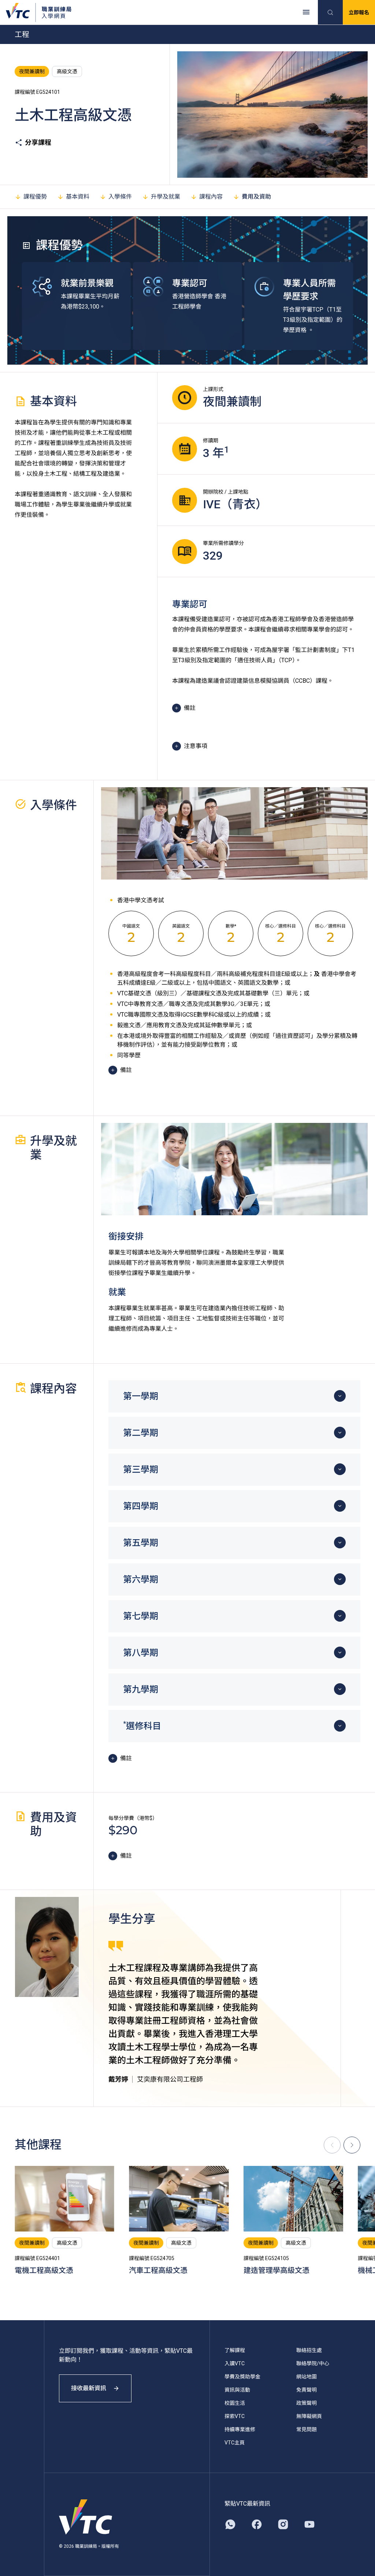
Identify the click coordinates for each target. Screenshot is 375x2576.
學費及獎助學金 (242, 2377)
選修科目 (142, 1725)
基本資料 (78, 197)
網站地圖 (307, 2377)
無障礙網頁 (309, 2416)
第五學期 (141, 1543)
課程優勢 (35, 197)
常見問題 (307, 2429)
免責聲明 (307, 2390)
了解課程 (235, 2350)
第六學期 (141, 1580)
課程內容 (211, 197)
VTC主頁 (235, 2443)
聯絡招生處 (309, 2350)
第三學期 (141, 1470)
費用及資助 (256, 197)
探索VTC (235, 2416)
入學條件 (120, 197)
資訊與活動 (237, 2390)
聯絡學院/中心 (313, 2363)
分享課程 (38, 142)
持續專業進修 (240, 2429)
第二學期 (141, 1433)
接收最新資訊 (89, 2388)
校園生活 (235, 2403)
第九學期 (141, 1689)
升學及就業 (166, 197)
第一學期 (141, 1396)
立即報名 (359, 12)
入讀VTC (235, 2363)
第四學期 (141, 1506)
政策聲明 (307, 2403)
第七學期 (141, 1616)
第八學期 (141, 1653)
